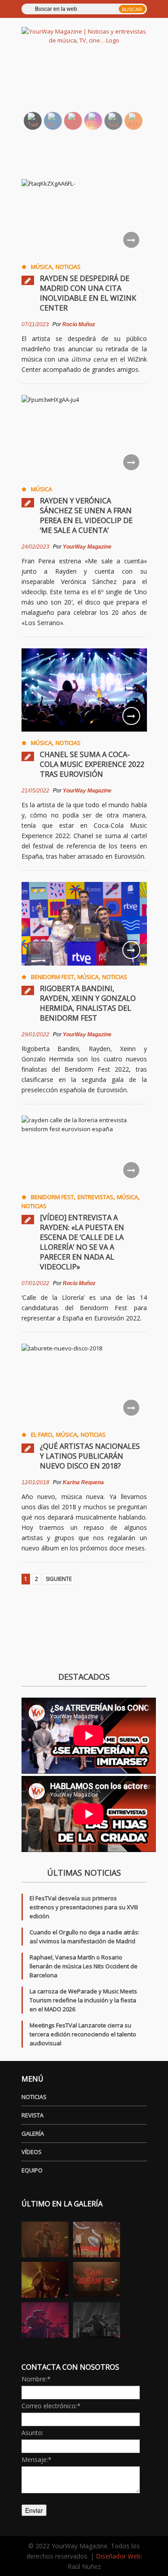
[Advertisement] (95, 83)
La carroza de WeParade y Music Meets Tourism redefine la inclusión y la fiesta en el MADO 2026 (83, 2000)
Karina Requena (83, 1482)
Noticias (68, 267)
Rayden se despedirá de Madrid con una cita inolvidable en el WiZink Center (88, 293)
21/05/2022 (35, 791)
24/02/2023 (35, 547)
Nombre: (36, 2379)
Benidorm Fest (52, 977)
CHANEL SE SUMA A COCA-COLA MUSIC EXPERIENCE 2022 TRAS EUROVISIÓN (92, 764)
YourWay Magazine (87, 547)
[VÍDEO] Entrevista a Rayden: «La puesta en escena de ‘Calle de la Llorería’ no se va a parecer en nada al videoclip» (82, 1242)
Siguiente (59, 1579)
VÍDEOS (32, 2152)
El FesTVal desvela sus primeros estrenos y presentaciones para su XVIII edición (84, 1907)
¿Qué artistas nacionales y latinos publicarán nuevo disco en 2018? (90, 1456)
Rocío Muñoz (79, 324)
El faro (42, 1435)
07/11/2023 (35, 324)
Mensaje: (37, 2459)
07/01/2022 (35, 1283)
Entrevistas (95, 1197)
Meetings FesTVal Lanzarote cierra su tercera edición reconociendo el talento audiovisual (83, 2034)
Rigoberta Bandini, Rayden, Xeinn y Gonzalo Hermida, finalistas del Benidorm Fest (88, 1003)
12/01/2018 (35, 1482)
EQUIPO (32, 2170)
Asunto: (32, 2433)
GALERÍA (33, 2133)
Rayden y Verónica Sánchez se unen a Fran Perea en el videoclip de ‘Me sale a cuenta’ (86, 515)
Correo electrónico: (51, 2406)
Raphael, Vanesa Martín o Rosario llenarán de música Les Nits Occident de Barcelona (84, 1966)
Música (41, 267)
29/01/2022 (35, 1035)
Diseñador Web (118, 2556)
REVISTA (32, 2115)
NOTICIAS (34, 2097)
